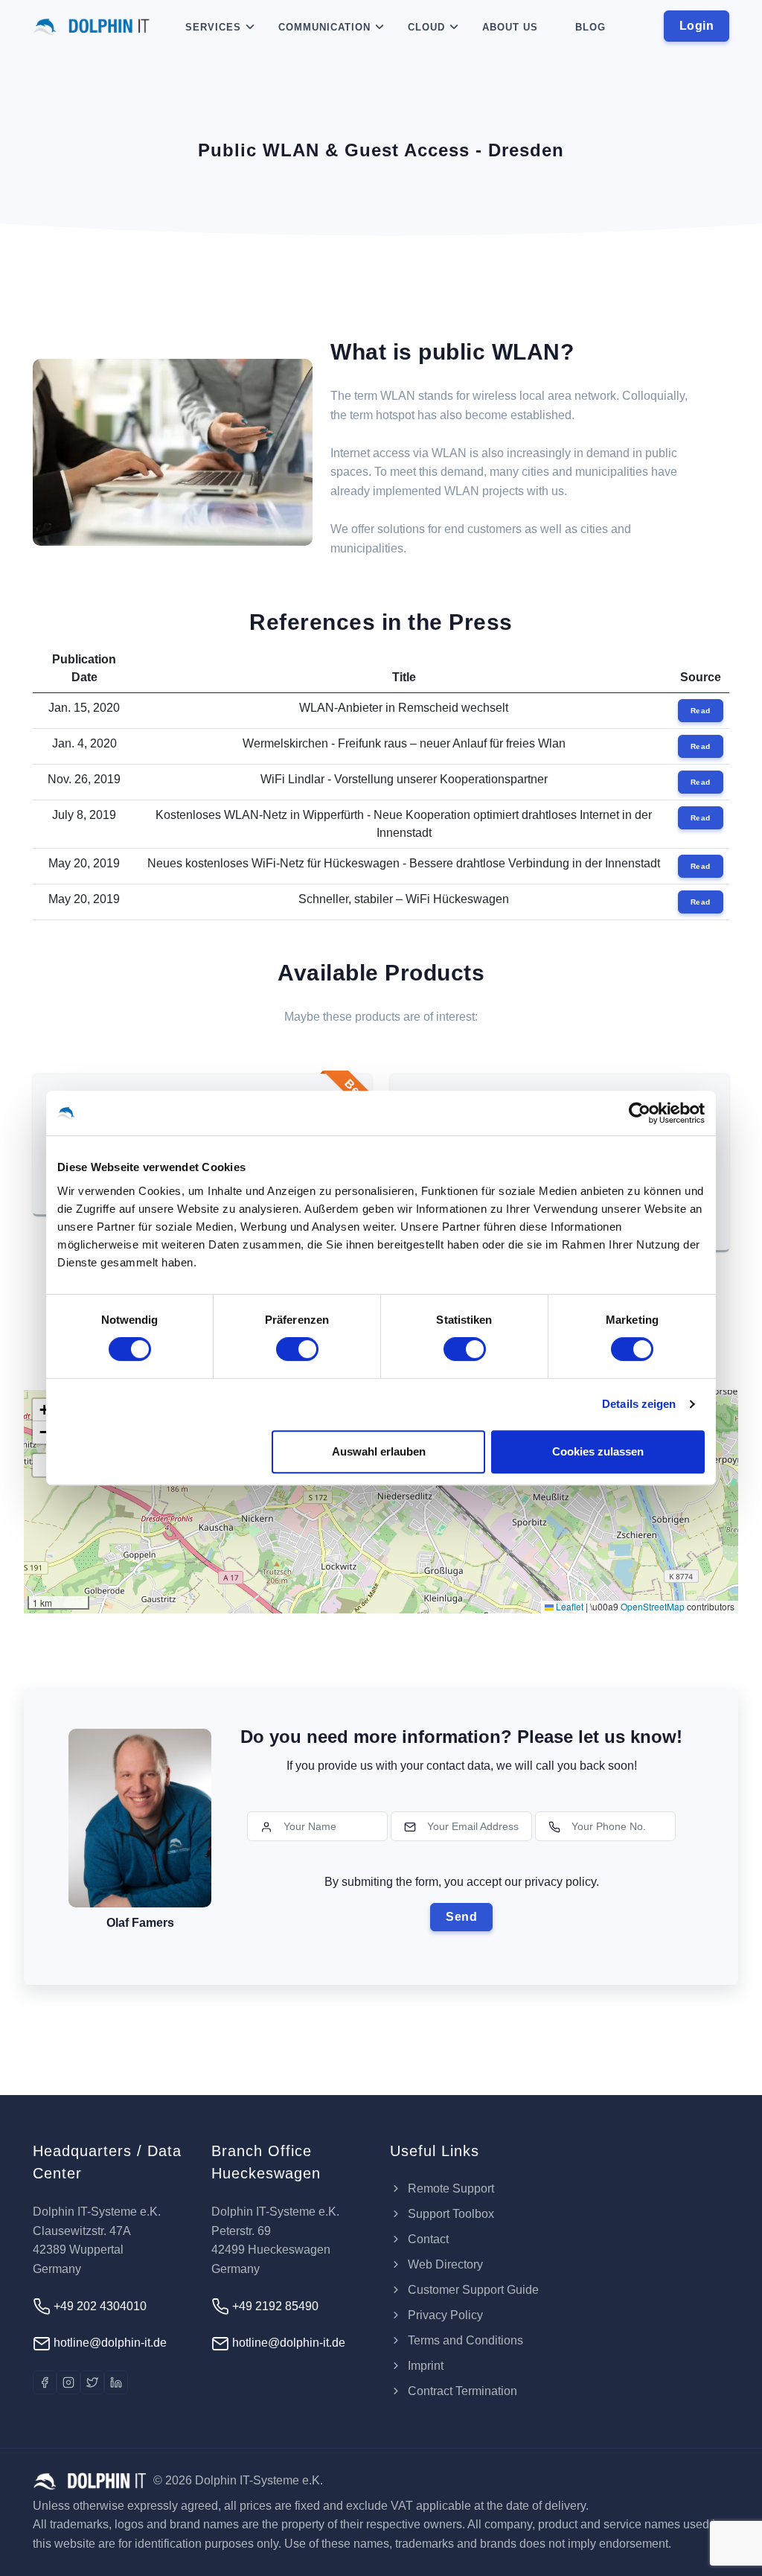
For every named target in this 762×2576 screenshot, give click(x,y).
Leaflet (569, 1606)
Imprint (424, 2366)
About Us (510, 27)
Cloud (426, 27)
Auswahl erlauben (379, 1451)
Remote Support (449, 2188)
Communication (324, 27)
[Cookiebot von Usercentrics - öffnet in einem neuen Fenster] (640, 1113)
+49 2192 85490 (274, 2306)
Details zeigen (639, 1404)
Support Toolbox (449, 2214)
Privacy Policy (444, 2315)
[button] (44, 1410)
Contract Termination (461, 2391)
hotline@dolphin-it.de (109, 2343)
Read (701, 711)
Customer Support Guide (472, 2290)
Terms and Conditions (464, 2340)
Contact (427, 2239)
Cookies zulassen (598, 1451)
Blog (590, 27)
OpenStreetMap (653, 1606)
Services (213, 27)
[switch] (297, 1349)
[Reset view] (44, 1465)
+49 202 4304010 (99, 2306)
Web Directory (444, 2264)
